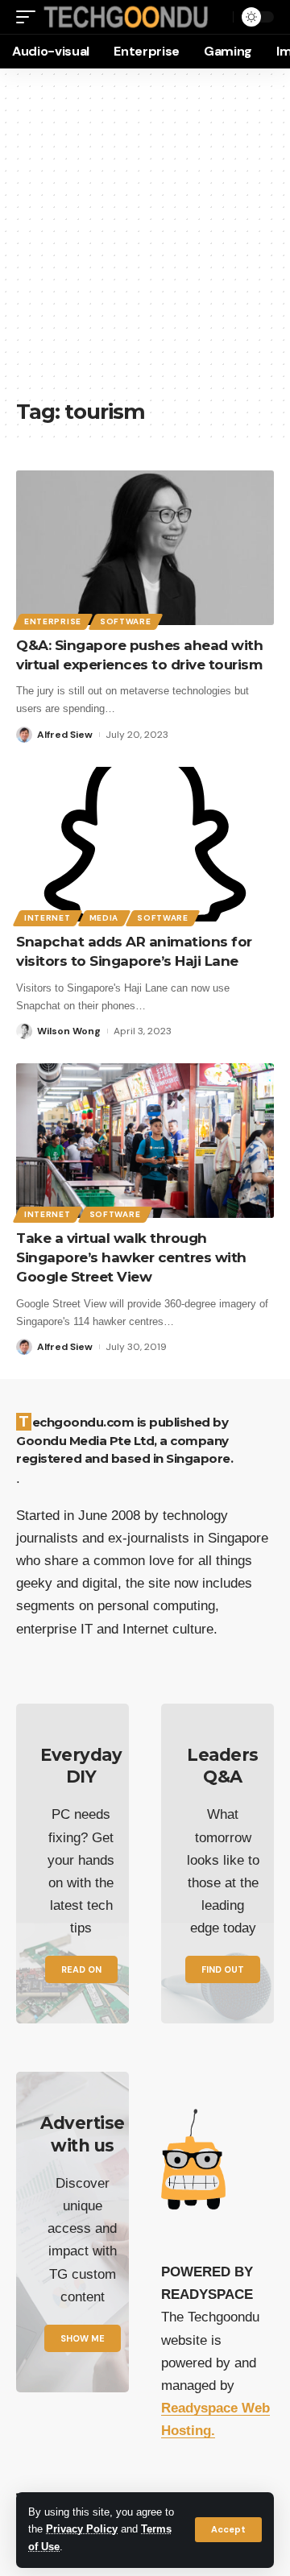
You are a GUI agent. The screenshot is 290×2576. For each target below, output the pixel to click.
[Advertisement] (145, 242)
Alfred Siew (65, 735)
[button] (228, 2530)
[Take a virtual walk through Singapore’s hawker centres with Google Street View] (145, 1141)
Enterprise (53, 621)
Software (126, 621)
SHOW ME (83, 2338)
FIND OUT (223, 1969)
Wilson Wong (69, 1031)
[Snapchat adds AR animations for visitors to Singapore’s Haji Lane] (145, 844)
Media (104, 918)
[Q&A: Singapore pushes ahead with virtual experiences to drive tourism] (145, 548)
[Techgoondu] (126, 17)
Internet (48, 918)
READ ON (81, 1969)
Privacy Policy (82, 2529)
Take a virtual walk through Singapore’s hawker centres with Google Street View (131, 1257)
